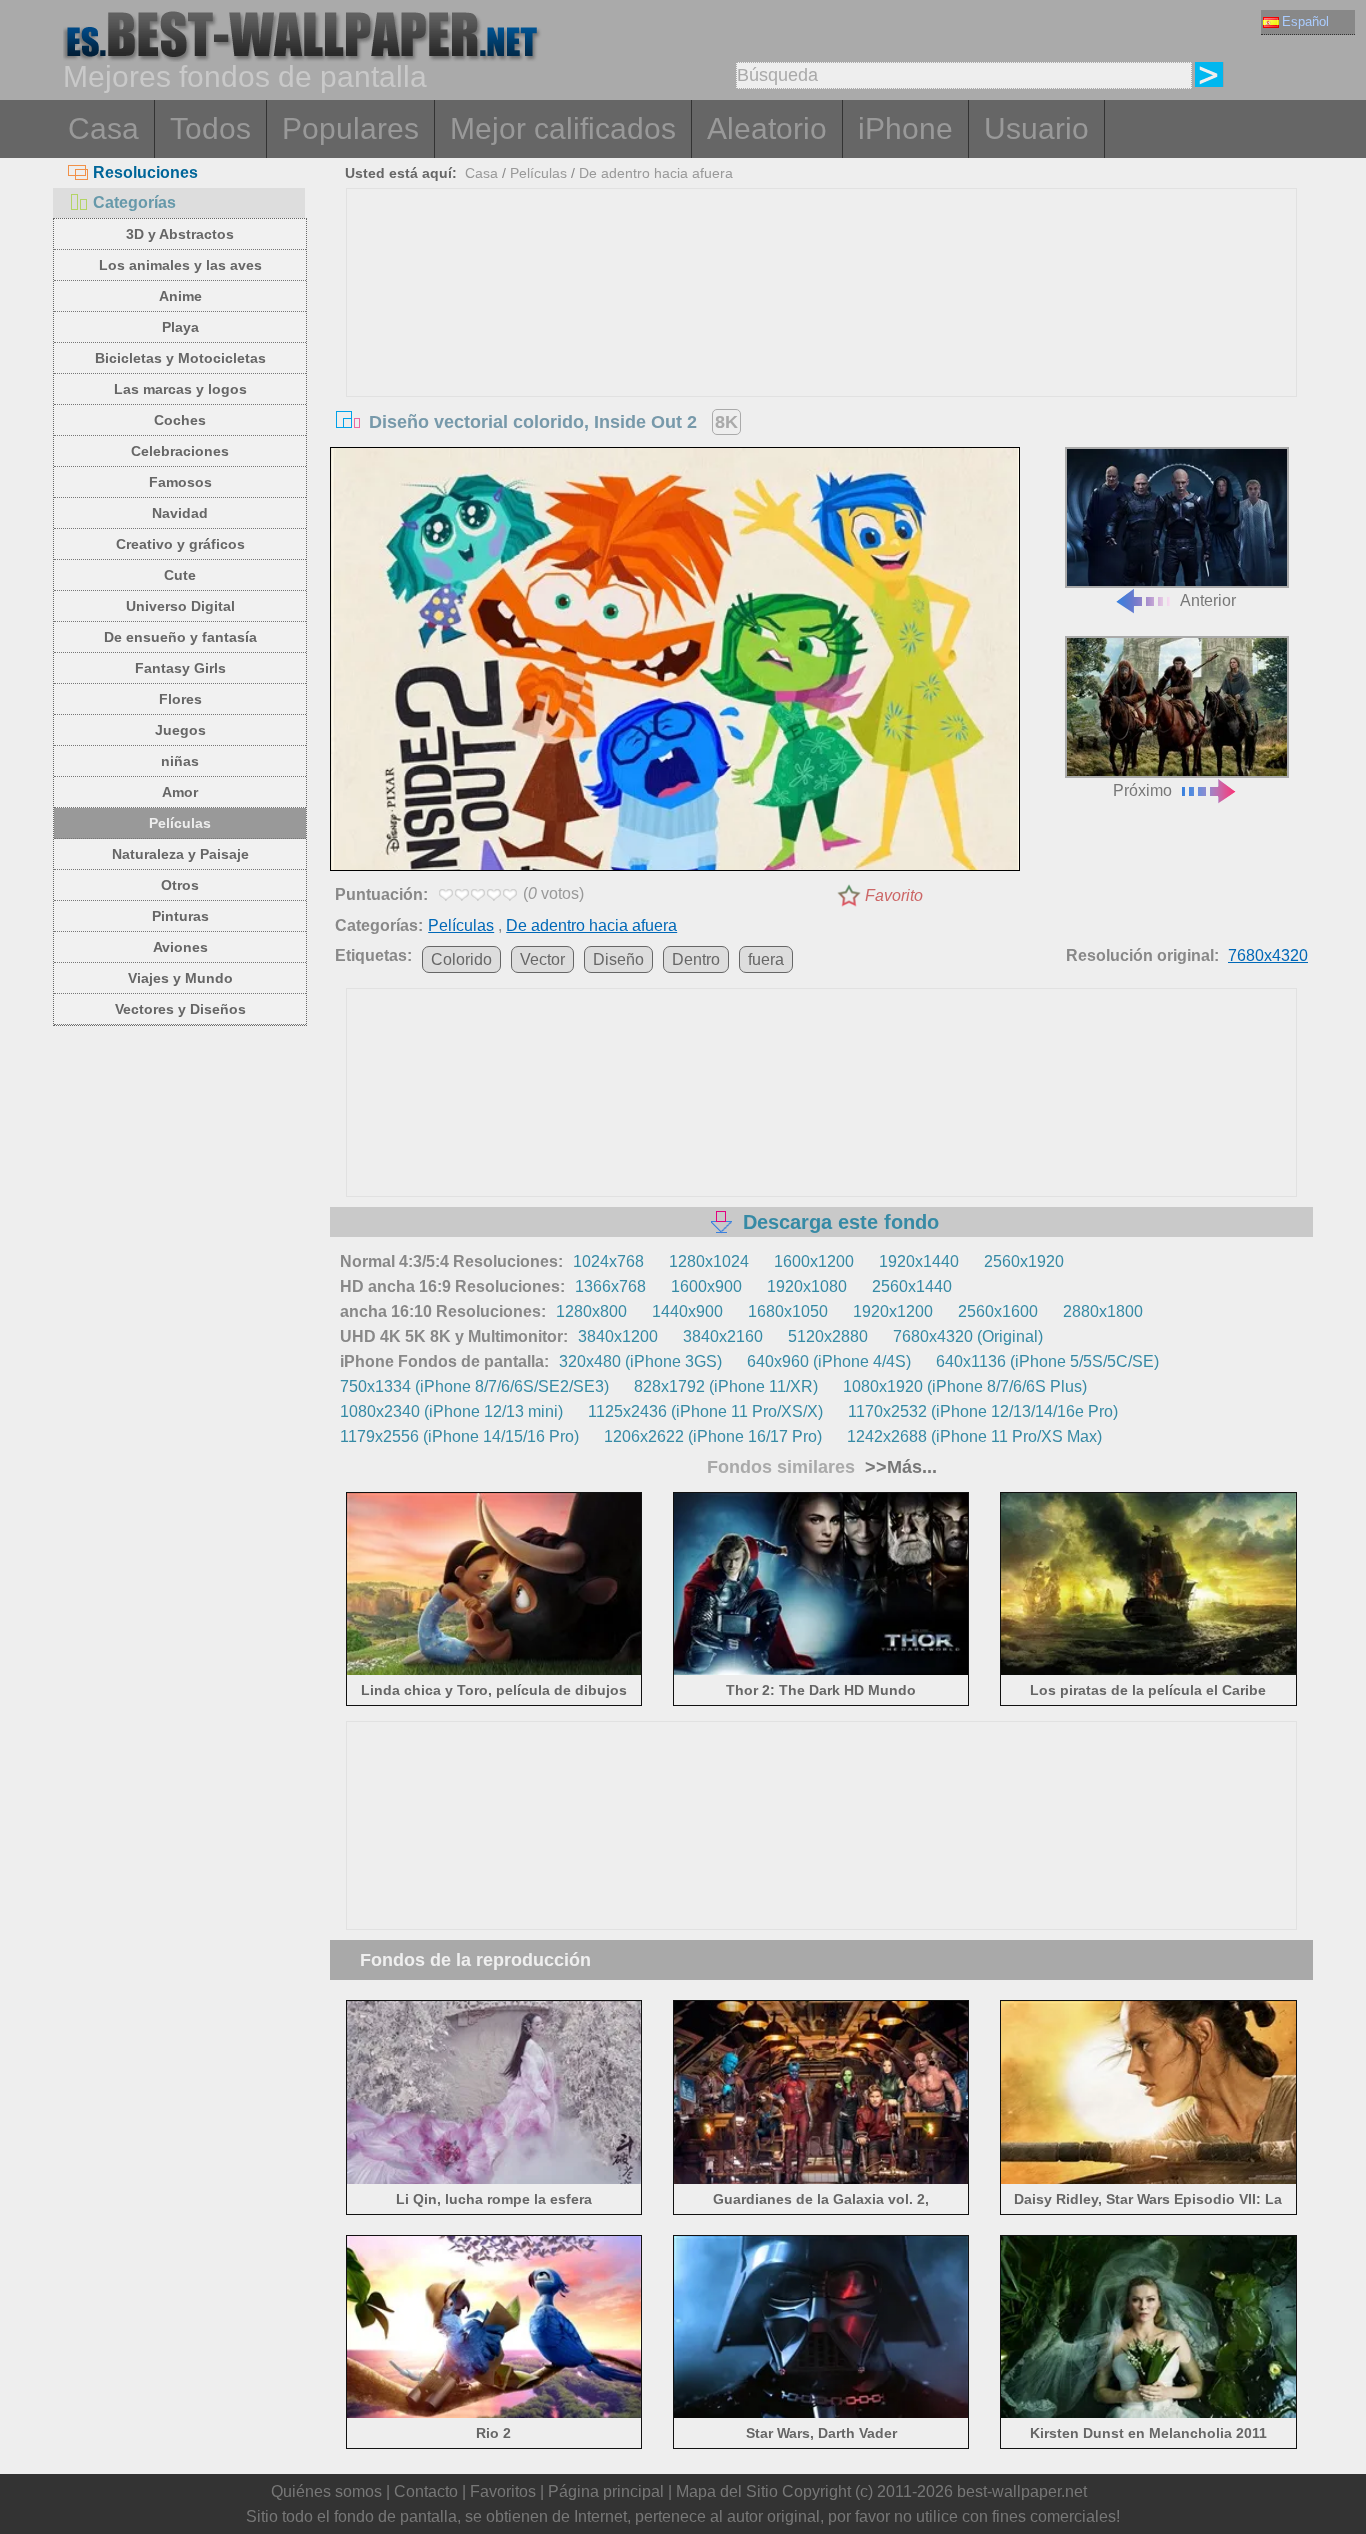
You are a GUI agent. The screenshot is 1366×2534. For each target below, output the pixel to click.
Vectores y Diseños (180, 1009)
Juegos (180, 730)
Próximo (1142, 790)
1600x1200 (814, 1261)
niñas (180, 761)
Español (1305, 21)
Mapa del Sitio (727, 2491)
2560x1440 (912, 1286)
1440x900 (687, 1311)
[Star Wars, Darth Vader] (821, 2414)
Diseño (618, 959)
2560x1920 (1024, 1261)
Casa (103, 128)
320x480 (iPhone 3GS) (640, 1361)
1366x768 (610, 1286)
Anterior (1208, 600)
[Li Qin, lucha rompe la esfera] (494, 2179)
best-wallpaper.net (1022, 2491)
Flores (180, 699)
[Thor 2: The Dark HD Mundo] (821, 1671)
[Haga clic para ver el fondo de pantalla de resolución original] (675, 663)
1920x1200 (893, 1311)
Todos (210, 128)
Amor (180, 792)
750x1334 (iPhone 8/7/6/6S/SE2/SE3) (474, 1386)
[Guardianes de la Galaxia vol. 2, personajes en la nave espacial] (821, 2179)
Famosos (180, 482)
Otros (180, 885)
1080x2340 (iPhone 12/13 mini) (451, 1411)
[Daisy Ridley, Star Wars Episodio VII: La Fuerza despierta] (1148, 2179)
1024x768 (608, 1261)
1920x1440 (919, 1261)
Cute (180, 575)
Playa (180, 327)
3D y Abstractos (180, 234)
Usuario (1036, 128)
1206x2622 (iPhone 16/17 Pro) (713, 1436)
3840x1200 (618, 1336)
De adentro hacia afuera (656, 173)
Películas (180, 823)
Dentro (696, 959)
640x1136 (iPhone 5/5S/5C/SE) (1047, 1361)
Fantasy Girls (180, 668)
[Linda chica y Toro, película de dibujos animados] (494, 1671)
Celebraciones (180, 451)
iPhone (905, 128)
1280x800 (591, 1311)
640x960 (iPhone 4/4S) (829, 1361)
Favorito (894, 895)
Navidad (180, 513)
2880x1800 (1103, 1311)
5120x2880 (828, 1336)
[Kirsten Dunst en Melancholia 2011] (1148, 2414)
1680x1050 (788, 1311)
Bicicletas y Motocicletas (180, 358)
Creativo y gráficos (180, 544)
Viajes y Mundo (180, 978)
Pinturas (180, 916)
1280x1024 (709, 1261)
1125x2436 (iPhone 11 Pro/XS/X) (705, 1411)
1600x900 (706, 1286)
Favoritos (503, 2491)
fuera (766, 959)
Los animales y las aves (180, 265)
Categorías (134, 202)
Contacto (426, 2491)
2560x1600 (998, 1311)
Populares (350, 128)
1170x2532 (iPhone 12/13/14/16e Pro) (983, 1411)
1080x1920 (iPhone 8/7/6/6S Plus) (965, 1386)
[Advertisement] (822, 339)
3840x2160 (723, 1336)
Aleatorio (767, 128)
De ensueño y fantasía (180, 637)
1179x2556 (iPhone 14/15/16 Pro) (459, 1436)
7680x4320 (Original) (968, 1336)
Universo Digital (180, 606)
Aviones (180, 947)
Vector (542, 959)
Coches (180, 420)
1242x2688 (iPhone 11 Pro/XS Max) (974, 1436)
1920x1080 (807, 1286)
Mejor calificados (563, 128)
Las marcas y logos (180, 389)
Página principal (606, 2491)
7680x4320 (1268, 955)
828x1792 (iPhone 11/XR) (726, 1386)
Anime (180, 296)
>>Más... (898, 1467)
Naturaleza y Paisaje (180, 854)
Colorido (461, 959)
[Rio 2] (494, 2414)
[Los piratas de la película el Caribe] (1148, 1671)
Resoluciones (145, 172)
